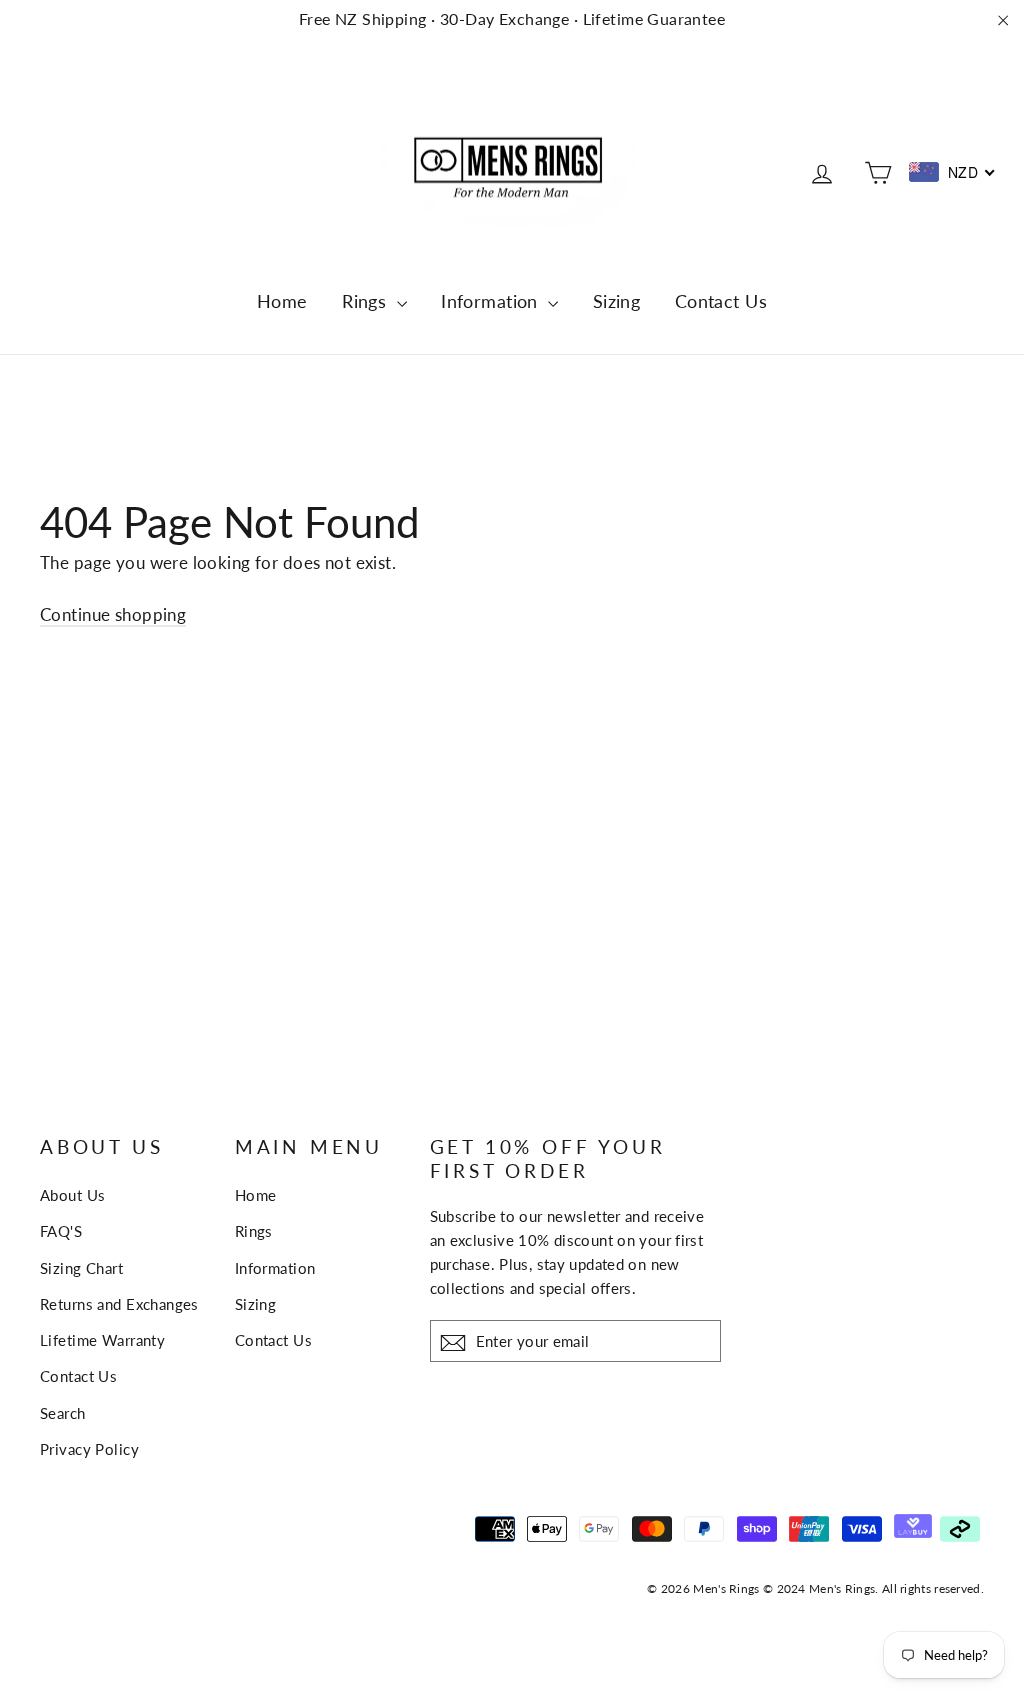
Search (63, 1413)
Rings (367, 301)
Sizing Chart (81, 1268)
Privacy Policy (89, 1449)
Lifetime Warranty (102, 1340)
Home (282, 301)
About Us (72, 1195)
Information (492, 301)
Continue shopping (113, 614)
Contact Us (721, 301)
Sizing (617, 301)
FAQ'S (61, 1231)
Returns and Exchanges (119, 1304)
